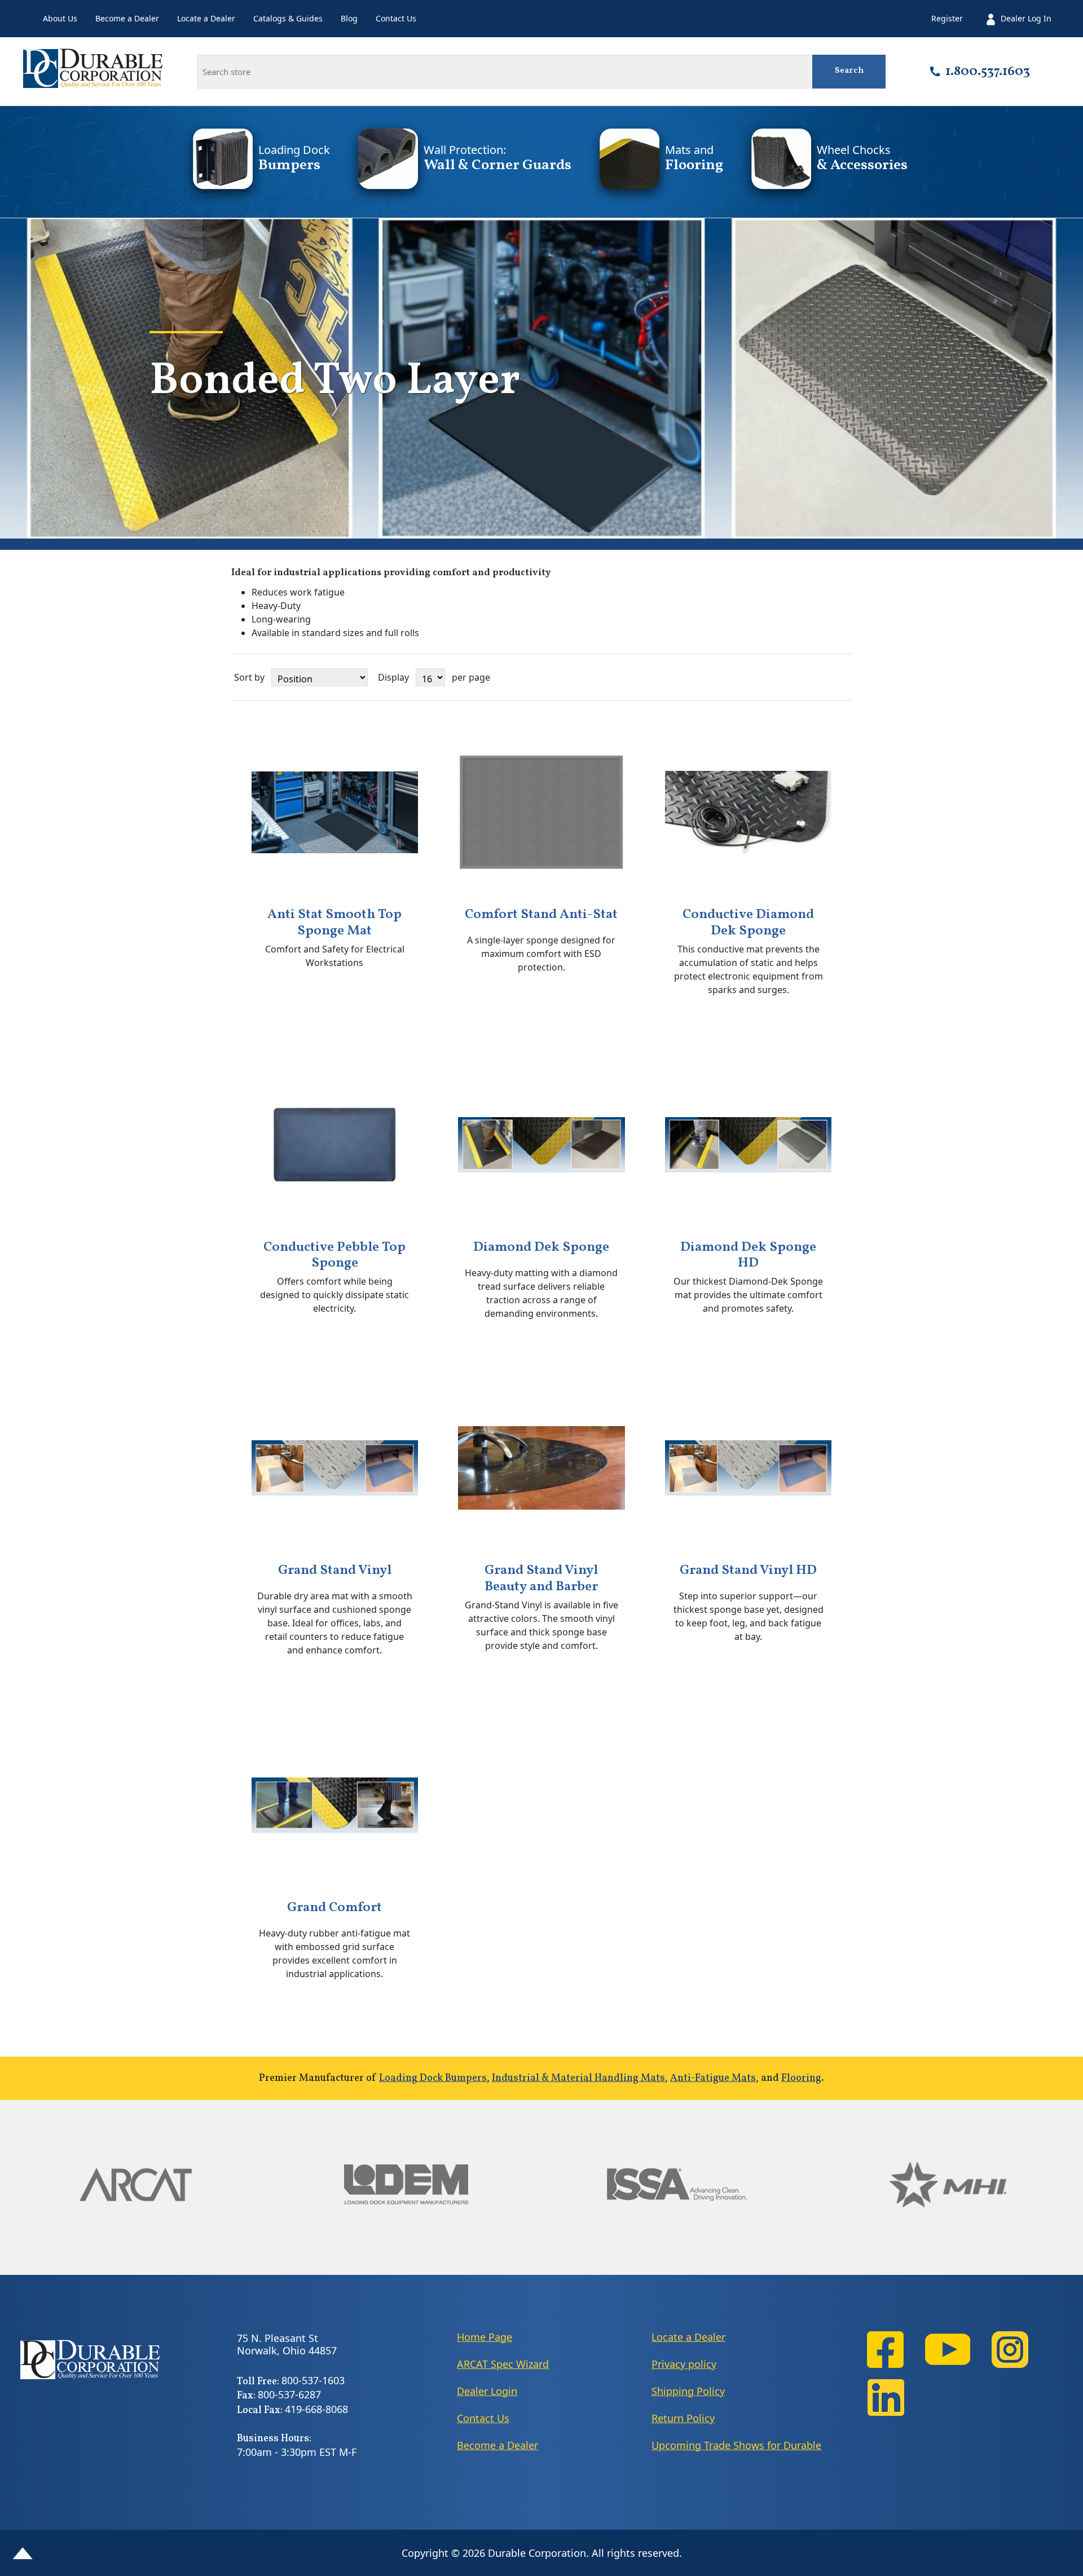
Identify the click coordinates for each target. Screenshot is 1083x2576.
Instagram (1010, 2350)
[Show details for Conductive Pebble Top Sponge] (335, 1145)
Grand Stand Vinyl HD (748, 1571)
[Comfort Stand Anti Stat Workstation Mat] (541, 813)
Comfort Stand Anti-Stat (541, 915)
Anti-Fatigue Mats (713, 2078)
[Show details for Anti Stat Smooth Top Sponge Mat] (335, 813)
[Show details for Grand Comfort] (335, 1805)
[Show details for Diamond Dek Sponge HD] (749, 1145)
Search (849, 71)
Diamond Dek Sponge (541, 1248)
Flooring (801, 2078)
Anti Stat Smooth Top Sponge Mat (334, 923)
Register (947, 18)
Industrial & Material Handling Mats (578, 2078)
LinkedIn (886, 2398)
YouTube (948, 2350)
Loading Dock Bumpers (433, 2078)
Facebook (886, 2350)
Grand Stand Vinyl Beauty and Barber (541, 1579)
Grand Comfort (334, 1908)
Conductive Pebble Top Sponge (334, 1256)
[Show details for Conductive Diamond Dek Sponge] (749, 813)
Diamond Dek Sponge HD (748, 1256)
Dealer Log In (1026, 18)
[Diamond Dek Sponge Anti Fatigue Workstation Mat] (541, 1145)
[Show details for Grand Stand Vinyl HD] (749, 1468)
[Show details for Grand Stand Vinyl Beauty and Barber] (541, 1468)
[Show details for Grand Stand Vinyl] (335, 1468)
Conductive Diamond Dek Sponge (748, 923)
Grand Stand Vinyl (335, 1571)
